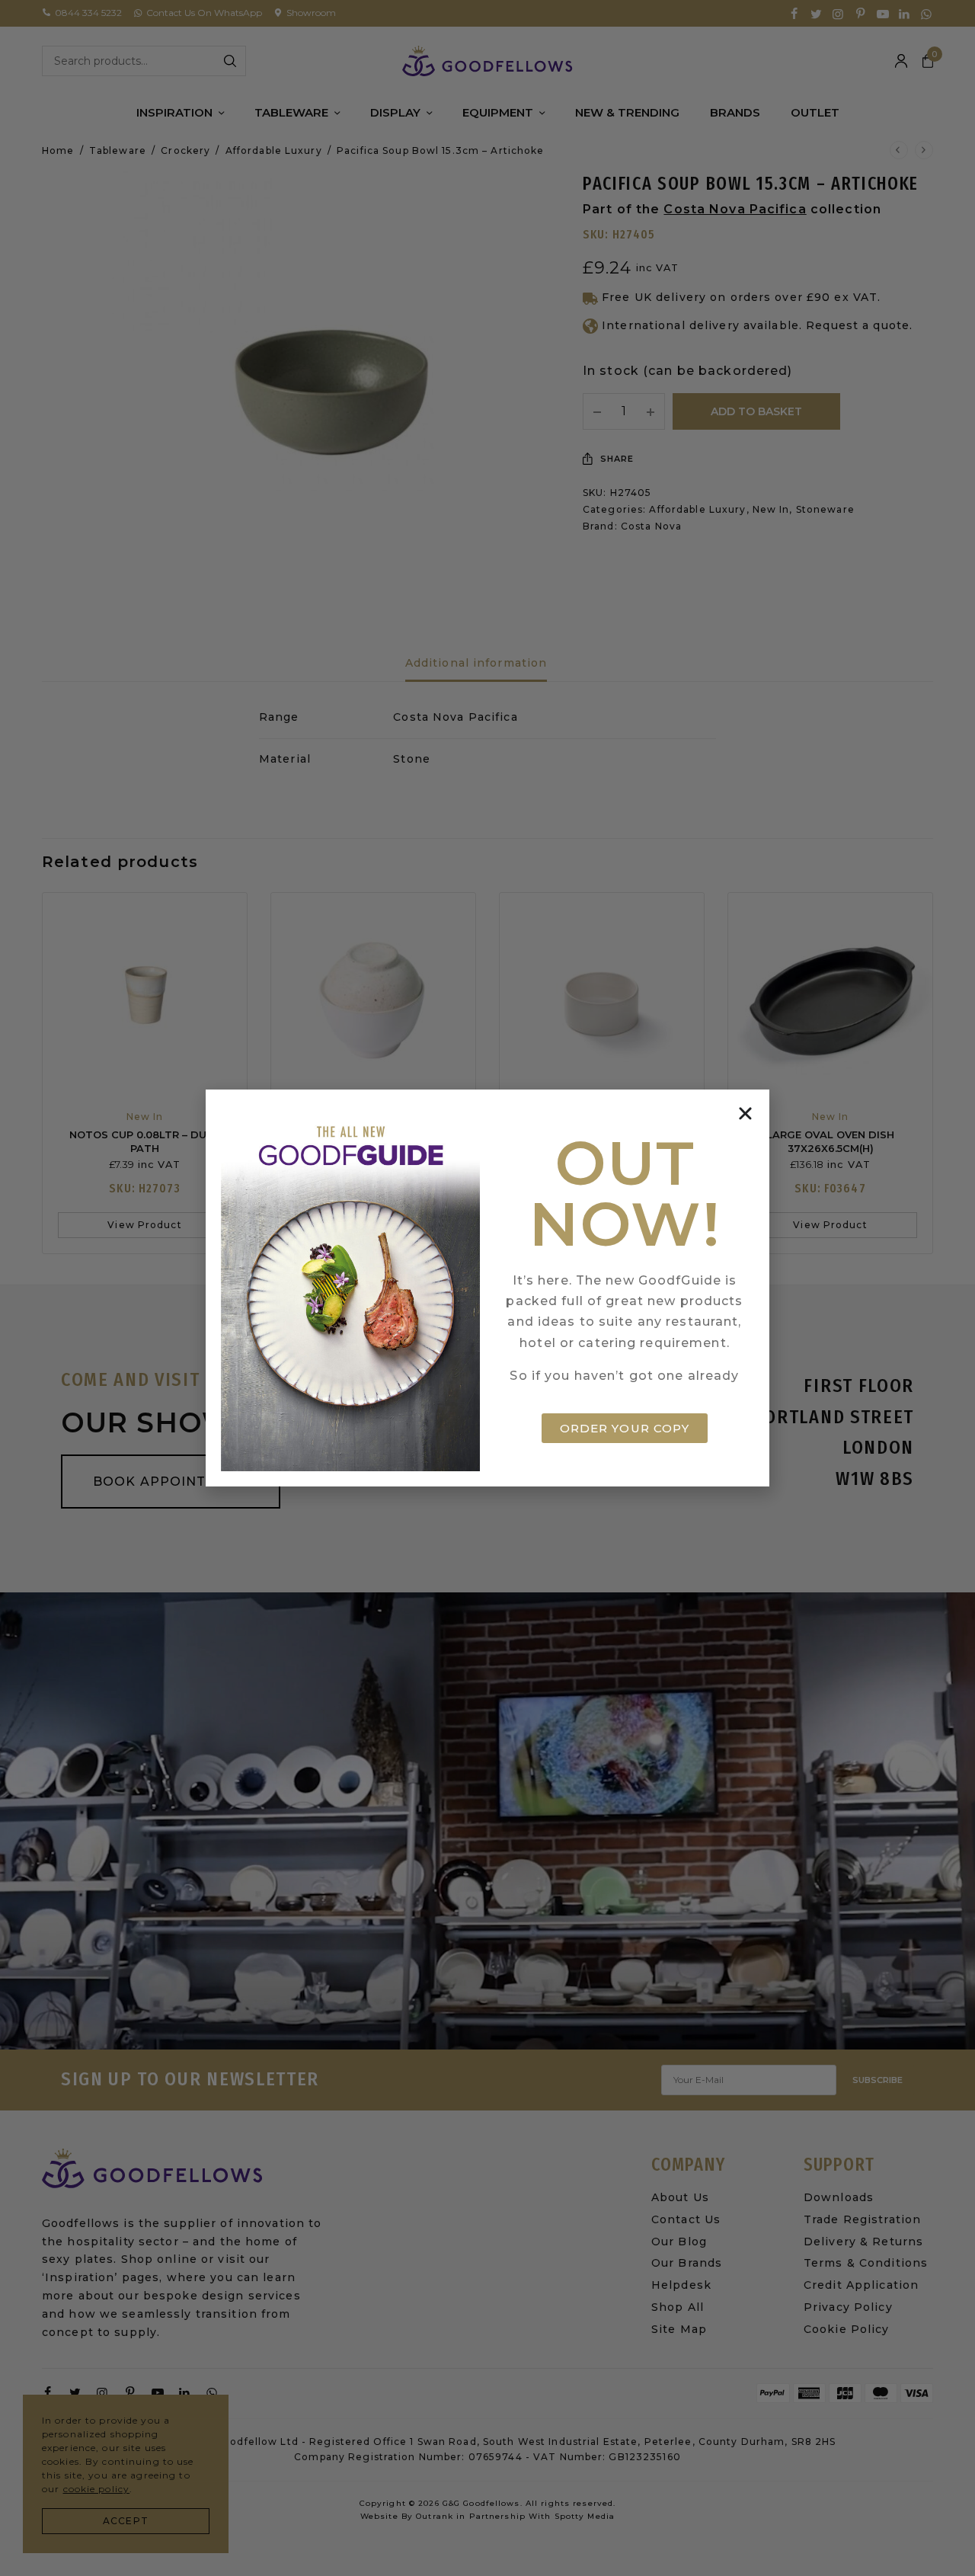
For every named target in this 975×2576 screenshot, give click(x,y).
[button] (745, 1114)
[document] (487, 1288)
